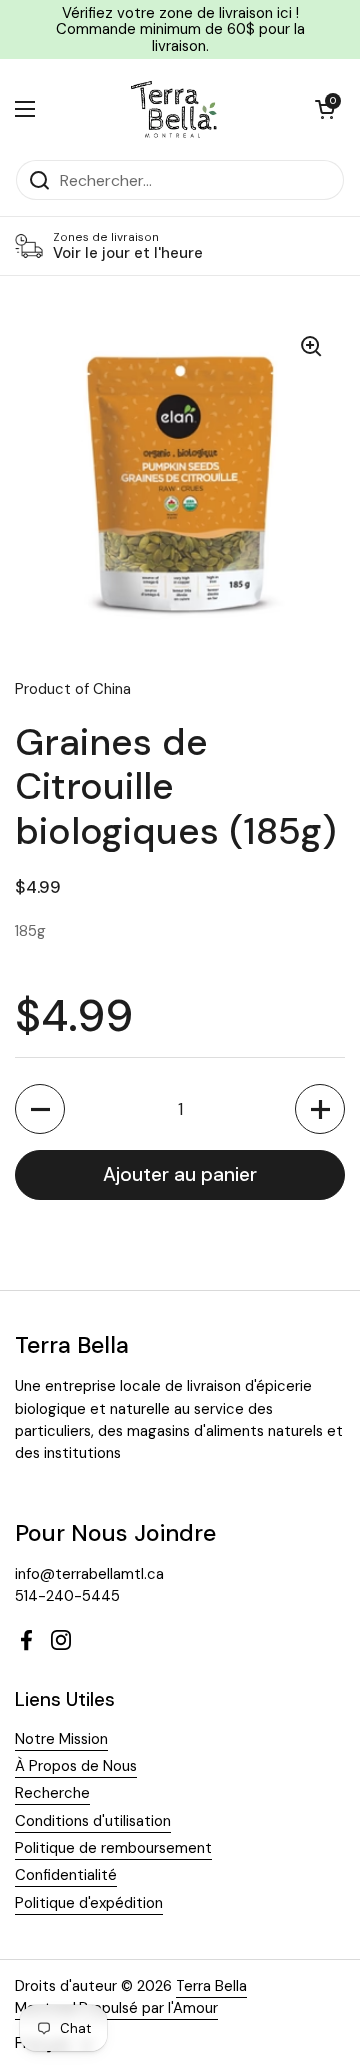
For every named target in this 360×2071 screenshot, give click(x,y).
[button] (325, 109)
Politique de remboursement (113, 1848)
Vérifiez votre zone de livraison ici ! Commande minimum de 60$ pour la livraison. (180, 29)
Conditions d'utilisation (93, 1821)
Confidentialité (66, 1875)
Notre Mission (61, 1739)
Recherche (52, 1793)
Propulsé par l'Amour (148, 2008)
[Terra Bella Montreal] (175, 109)
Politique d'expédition (89, 1903)
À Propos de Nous (76, 1766)
